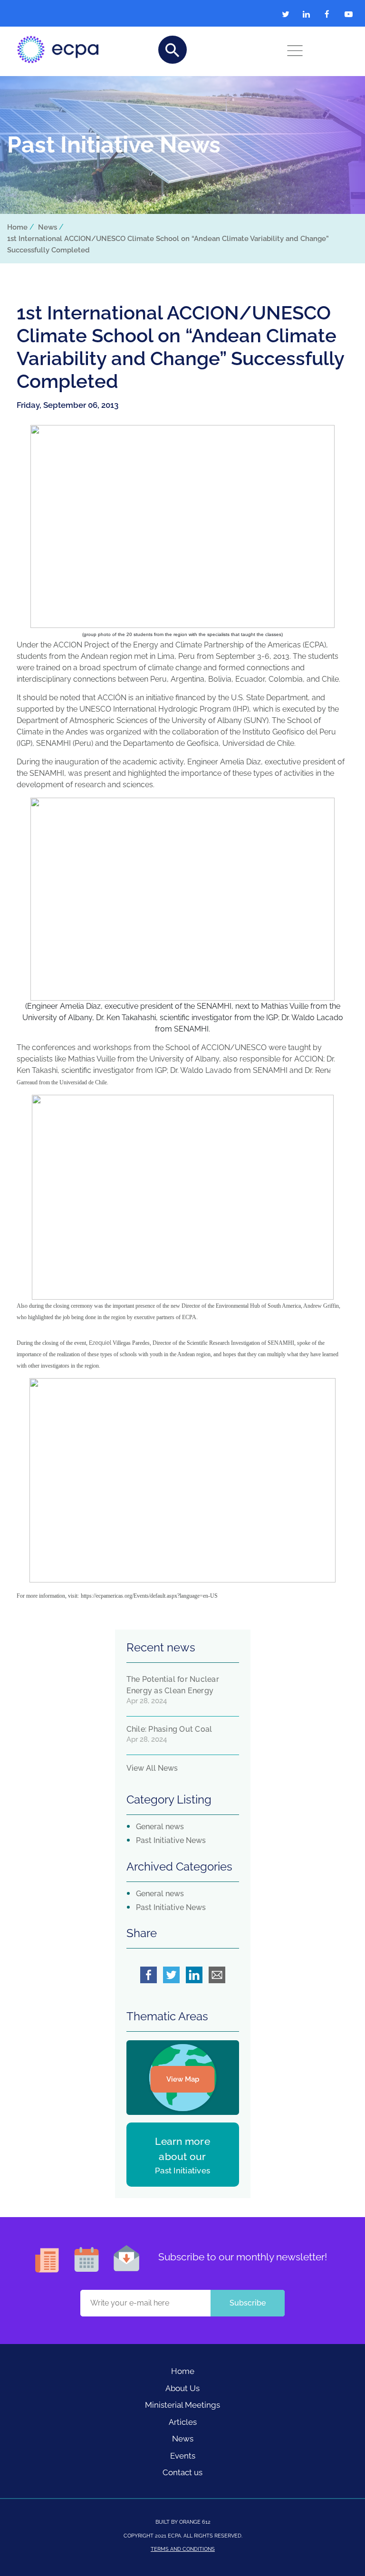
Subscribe (248, 2303)
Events (183, 2456)
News (48, 227)
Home (17, 227)
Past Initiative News (171, 1840)
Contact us (182, 2472)
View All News (152, 1768)
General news (160, 1827)
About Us (182, 2388)
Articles (183, 2422)
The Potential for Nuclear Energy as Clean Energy (173, 1685)
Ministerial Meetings (182, 2405)
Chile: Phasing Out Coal (169, 1729)
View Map (183, 2079)
